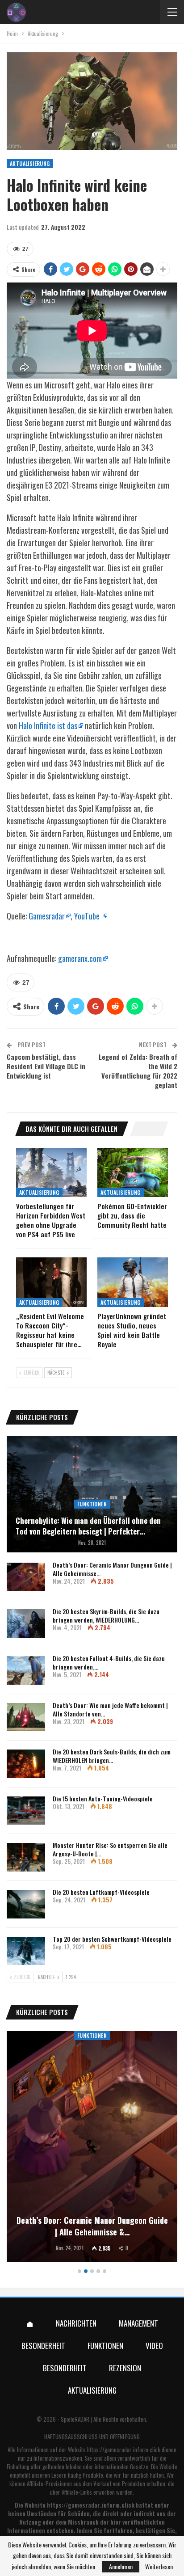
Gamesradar (47, 916)
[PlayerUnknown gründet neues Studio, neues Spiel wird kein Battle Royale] (133, 1282)
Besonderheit (43, 2346)
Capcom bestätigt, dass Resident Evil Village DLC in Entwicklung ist (46, 1066)
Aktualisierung (30, 163)
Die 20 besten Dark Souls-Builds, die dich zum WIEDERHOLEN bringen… (112, 1756)
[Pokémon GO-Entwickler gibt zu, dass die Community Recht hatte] (133, 1173)
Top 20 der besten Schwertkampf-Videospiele (112, 1939)
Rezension (125, 2368)
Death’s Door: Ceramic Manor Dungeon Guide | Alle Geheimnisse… (112, 1569)
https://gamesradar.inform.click (124, 2450)
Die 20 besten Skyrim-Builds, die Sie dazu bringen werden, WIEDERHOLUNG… (106, 1615)
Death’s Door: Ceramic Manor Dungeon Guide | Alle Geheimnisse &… (92, 2226)
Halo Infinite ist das (48, 725)
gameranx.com (80, 958)
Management (138, 2323)
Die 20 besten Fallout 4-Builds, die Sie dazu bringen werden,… (109, 1662)
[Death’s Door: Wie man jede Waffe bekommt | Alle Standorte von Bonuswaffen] (26, 1717)
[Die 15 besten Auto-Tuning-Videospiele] (26, 1811)
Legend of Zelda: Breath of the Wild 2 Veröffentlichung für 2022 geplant (138, 1071)
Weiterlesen (159, 2567)
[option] (92, 2148)
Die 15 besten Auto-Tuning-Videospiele (103, 1798)
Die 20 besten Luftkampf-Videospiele (101, 1892)
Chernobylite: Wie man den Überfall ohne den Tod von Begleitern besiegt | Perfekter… (88, 1526)
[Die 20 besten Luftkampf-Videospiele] (26, 1904)
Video (154, 2346)
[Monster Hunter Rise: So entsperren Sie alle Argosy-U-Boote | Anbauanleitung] (26, 1857)
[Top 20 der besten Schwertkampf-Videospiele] (26, 1951)
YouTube (88, 916)
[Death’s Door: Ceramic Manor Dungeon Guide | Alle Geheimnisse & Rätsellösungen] (26, 1577)
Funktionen (92, 1504)
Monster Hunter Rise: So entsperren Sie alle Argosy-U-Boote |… (110, 1849)
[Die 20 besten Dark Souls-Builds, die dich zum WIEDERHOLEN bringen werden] (26, 1764)
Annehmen (121, 2566)
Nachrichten (76, 2323)
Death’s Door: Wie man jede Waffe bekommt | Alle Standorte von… (110, 1709)
